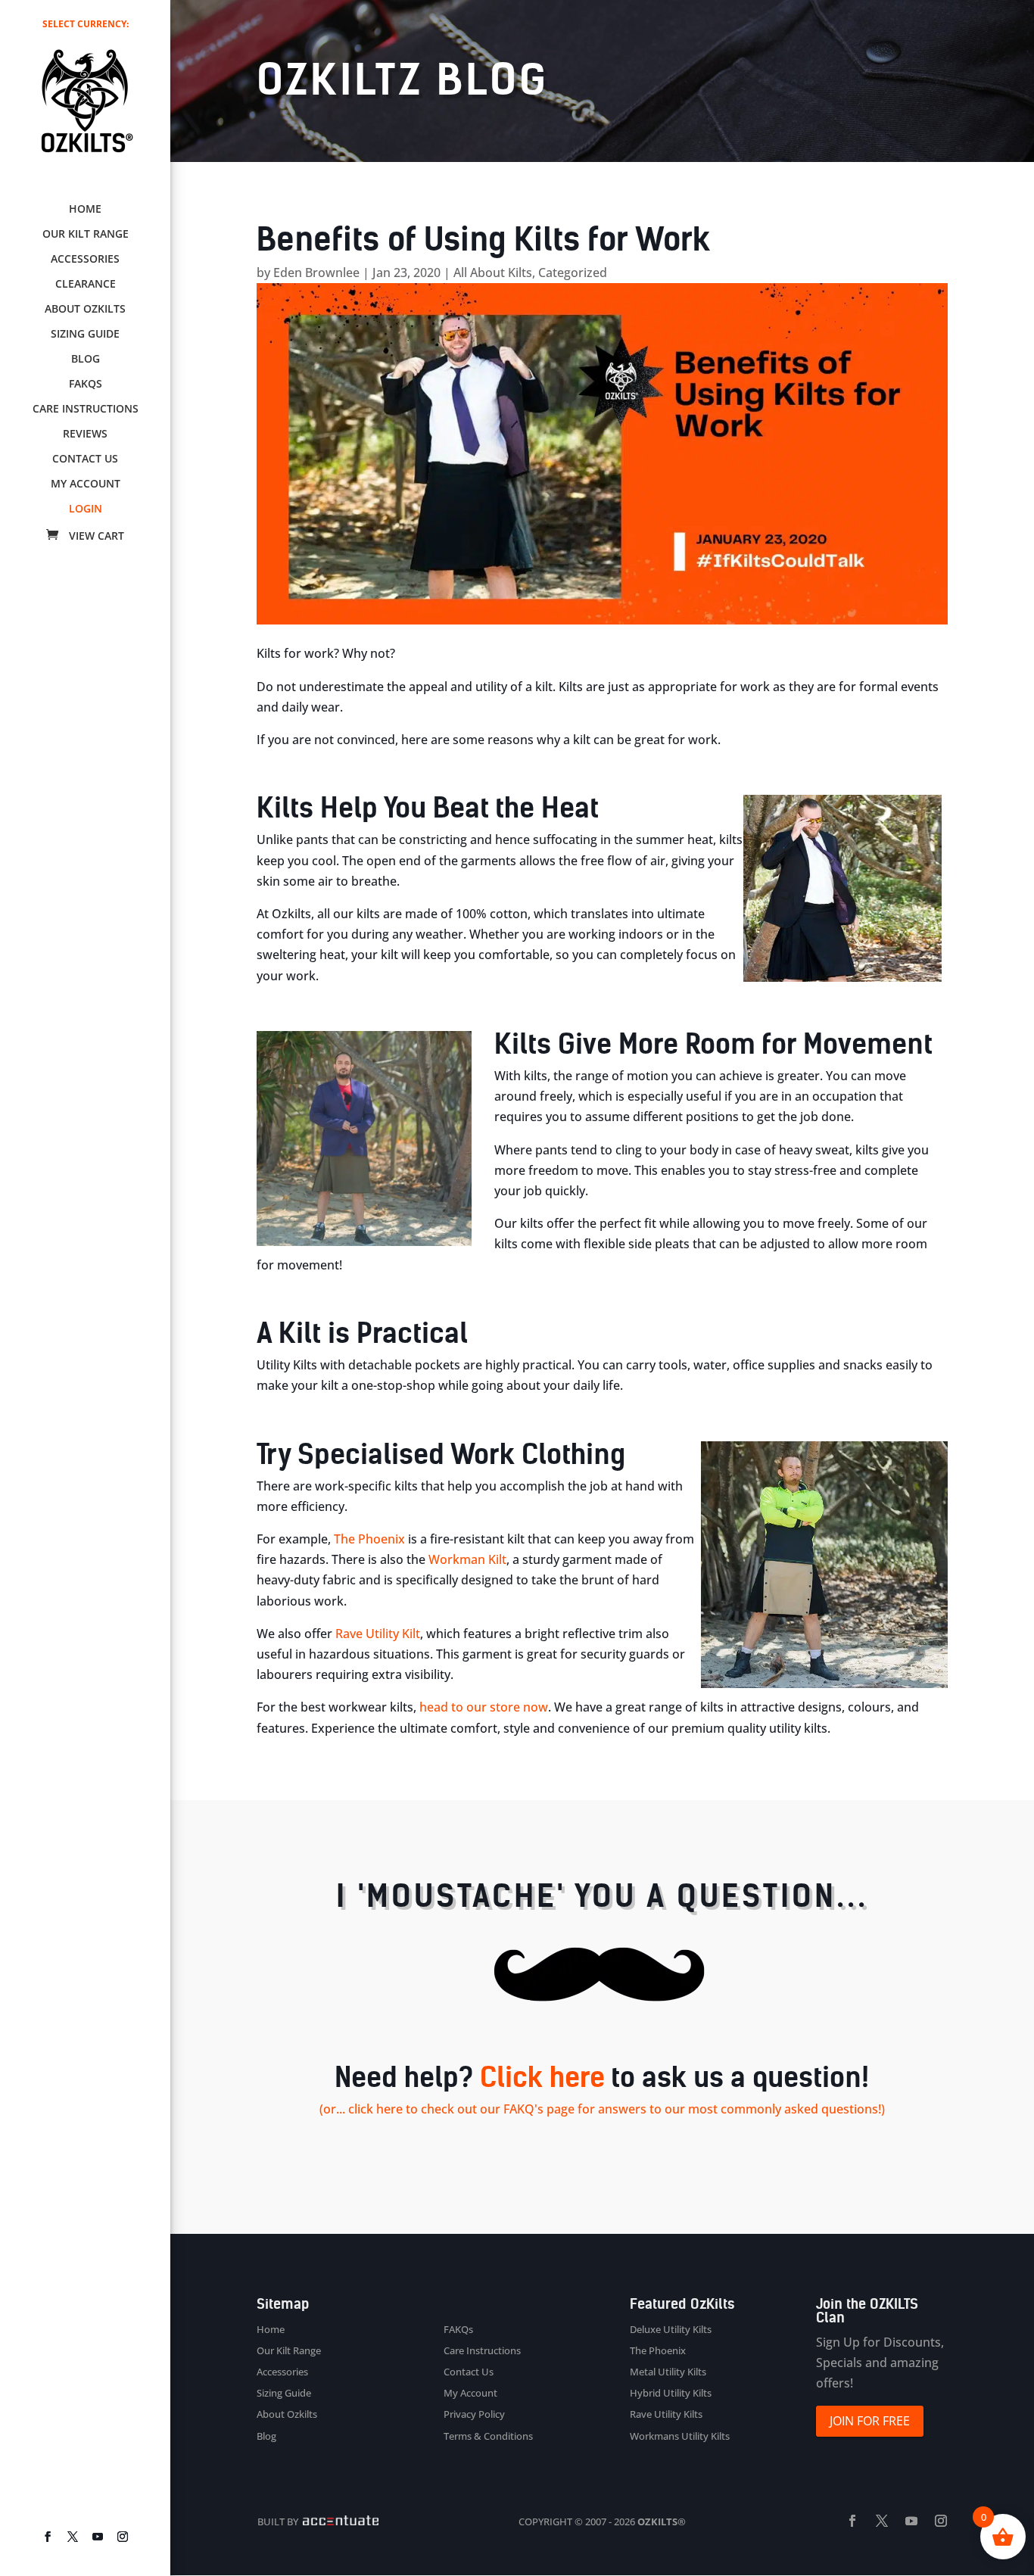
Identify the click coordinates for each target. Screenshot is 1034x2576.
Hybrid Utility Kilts (671, 2393)
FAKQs (86, 385)
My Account (86, 484)
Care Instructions (86, 410)
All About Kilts (493, 273)
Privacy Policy (474, 2414)
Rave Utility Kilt (378, 1634)
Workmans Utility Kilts (680, 2436)
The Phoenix (369, 1539)
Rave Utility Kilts (666, 2414)
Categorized (573, 273)
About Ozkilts (85, 310)
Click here (542, 2078)
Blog (86, 360)
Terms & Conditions (488, 2436)
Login (86, 509)
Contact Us (85, 459)
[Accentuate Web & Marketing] (339, 2521)
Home (85, 210)
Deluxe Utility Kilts (671, 2329)
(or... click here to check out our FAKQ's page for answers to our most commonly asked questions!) (602, 2109)
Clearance (86, 285)
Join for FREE (870, 2421)
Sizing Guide (85, 335)
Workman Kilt (467, 1559)
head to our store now (484, 1707)
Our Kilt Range (86, 235)
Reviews (85, 435)
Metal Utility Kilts (668, 2372)
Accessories (85, 260)
